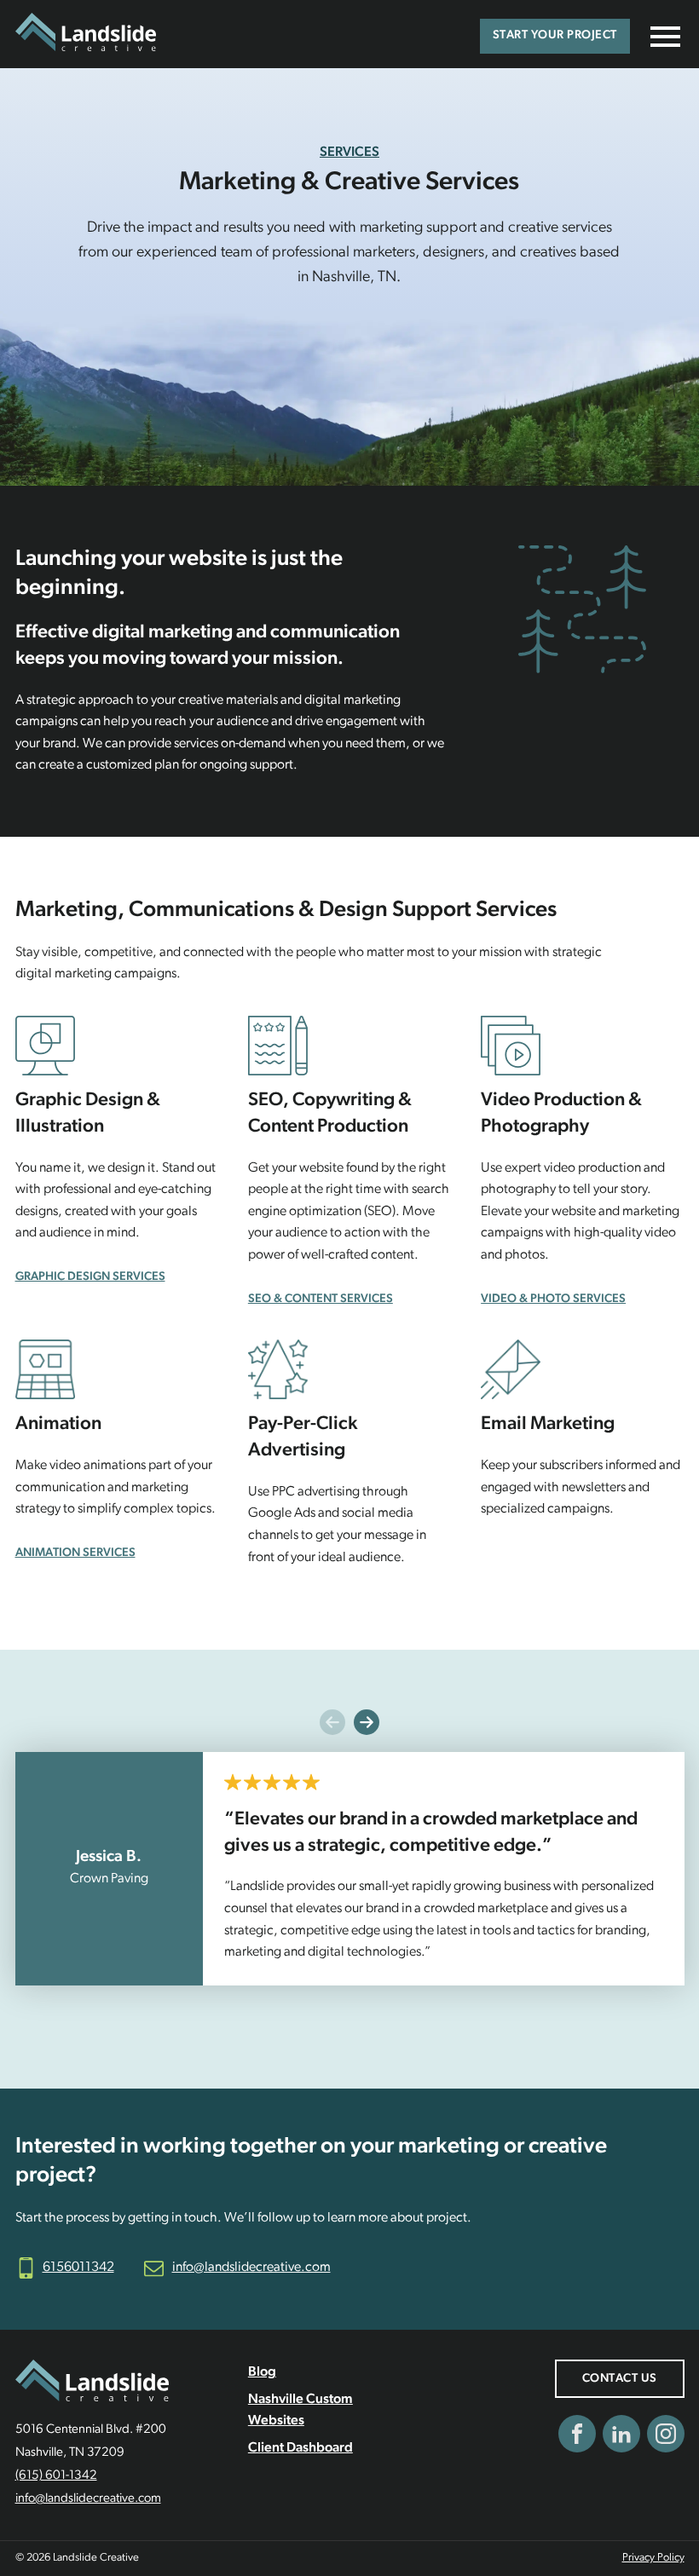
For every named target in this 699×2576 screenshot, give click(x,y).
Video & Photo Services (553, 1299)
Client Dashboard (300, 2448)
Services (349, 153)
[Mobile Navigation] (661, 37)
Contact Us (620, 2379)
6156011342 (78, 2268)
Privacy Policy (653, 2558)
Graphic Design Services (90, 1277)
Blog (262, 2372)
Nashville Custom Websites (300, 2411)
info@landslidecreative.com (251, 2268)
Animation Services (75, 1553)
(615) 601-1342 (56, 2476)
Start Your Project (555, 35)
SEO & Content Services (321, 1299)
